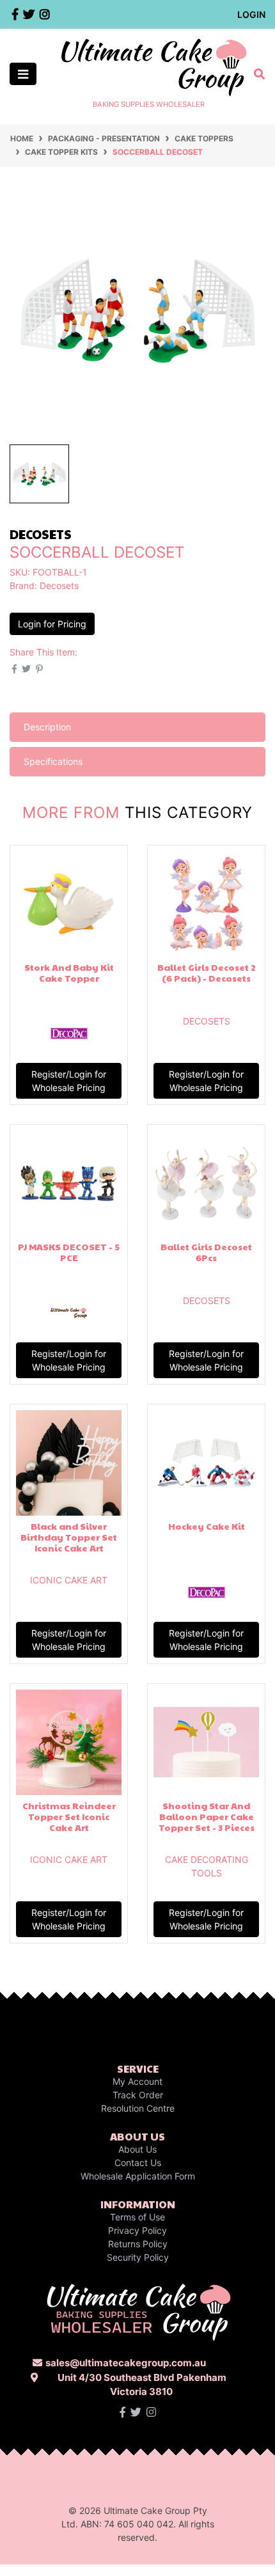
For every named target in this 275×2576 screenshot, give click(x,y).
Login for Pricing (52, 624)
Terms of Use (137, 2217)
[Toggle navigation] (23, 74)
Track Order (138, 2095)
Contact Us (138, 2163)
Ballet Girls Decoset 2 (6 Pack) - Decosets (207, 972)
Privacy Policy (137, 2230)
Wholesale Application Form (138, 2176)
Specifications (53, 761)
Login (251, 14)
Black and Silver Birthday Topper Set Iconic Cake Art (69, 1537)
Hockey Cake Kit (207, 1526)
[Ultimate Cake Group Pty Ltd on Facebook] (122, 2412)
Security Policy (138, 2257)
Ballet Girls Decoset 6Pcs (206, 1252)
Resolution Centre (138, 2108)
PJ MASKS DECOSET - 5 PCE (69, 1252)
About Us (137, 2149)
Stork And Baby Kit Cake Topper (69, 972)
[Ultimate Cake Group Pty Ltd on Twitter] (136, 2412)
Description (47, 727)
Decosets (59, 585)
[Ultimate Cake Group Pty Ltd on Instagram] (151, 2412)
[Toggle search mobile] (255, 74)
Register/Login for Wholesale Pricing (69, 1081)
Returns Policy (138, 2244)
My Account (137, 2081)
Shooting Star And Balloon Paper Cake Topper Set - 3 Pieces (207, 1816)
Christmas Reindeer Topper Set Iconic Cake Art (69, 1816)
